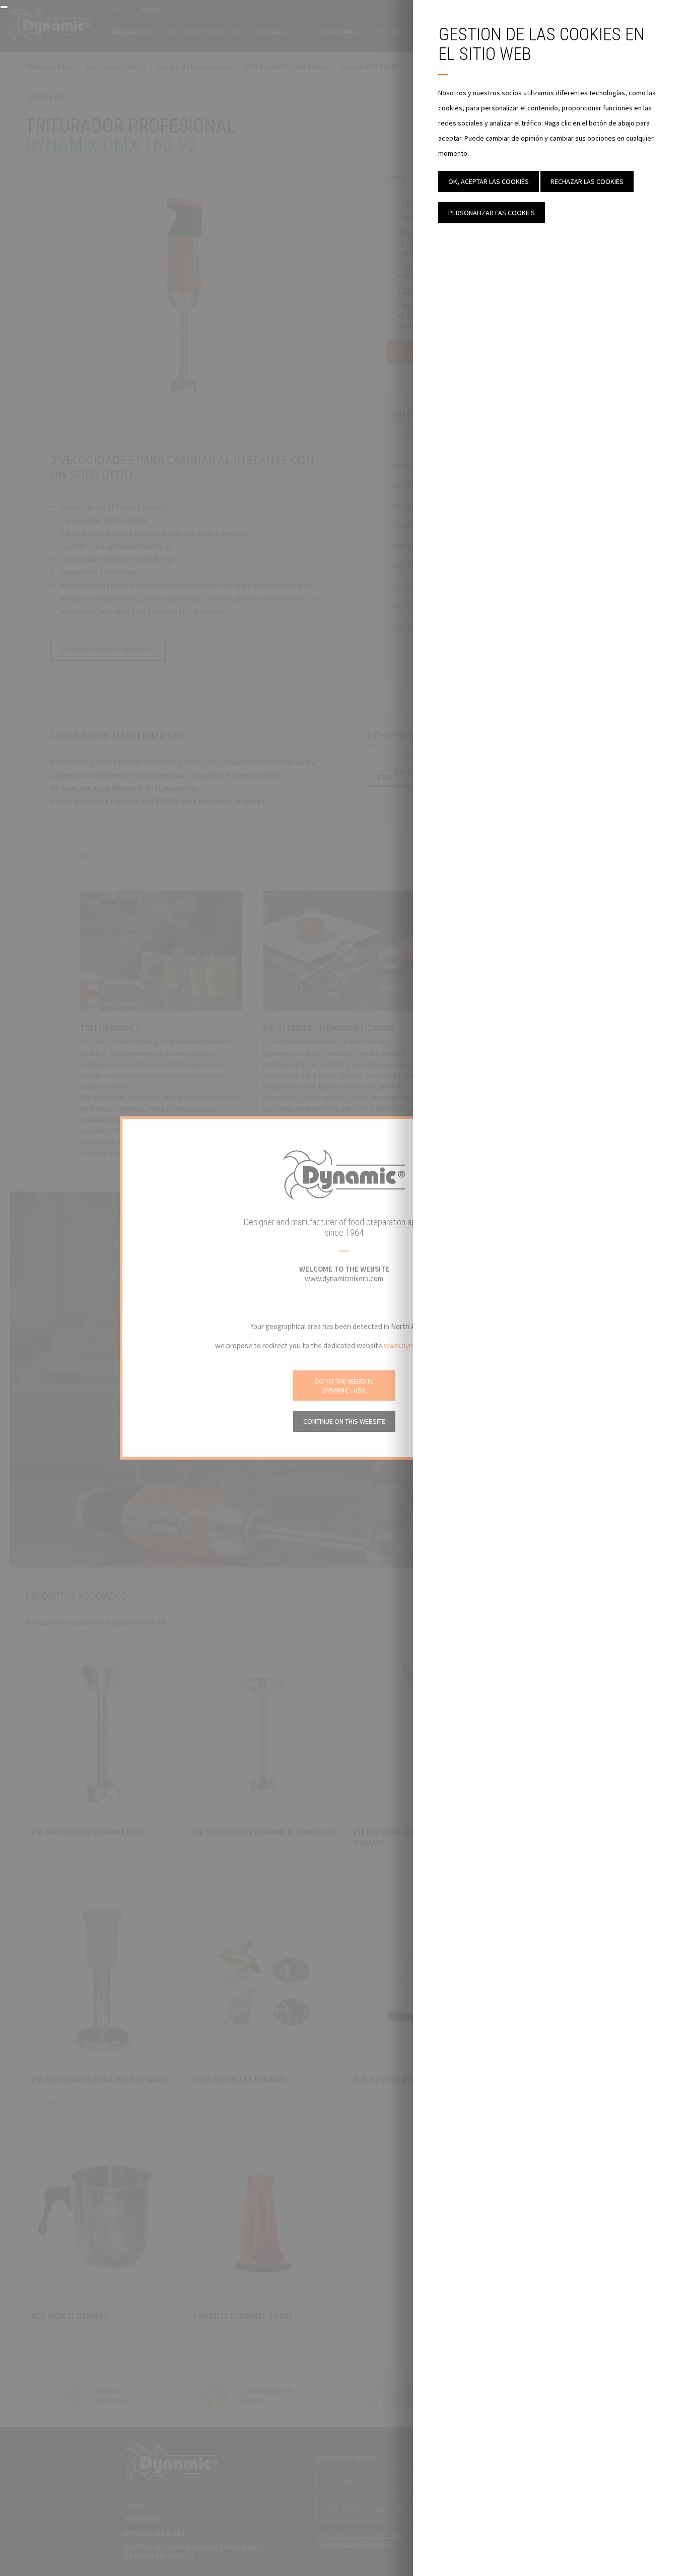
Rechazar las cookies (587, 181)
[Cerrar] (4, 7)
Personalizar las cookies (492, 213)
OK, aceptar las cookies (489, 181)
